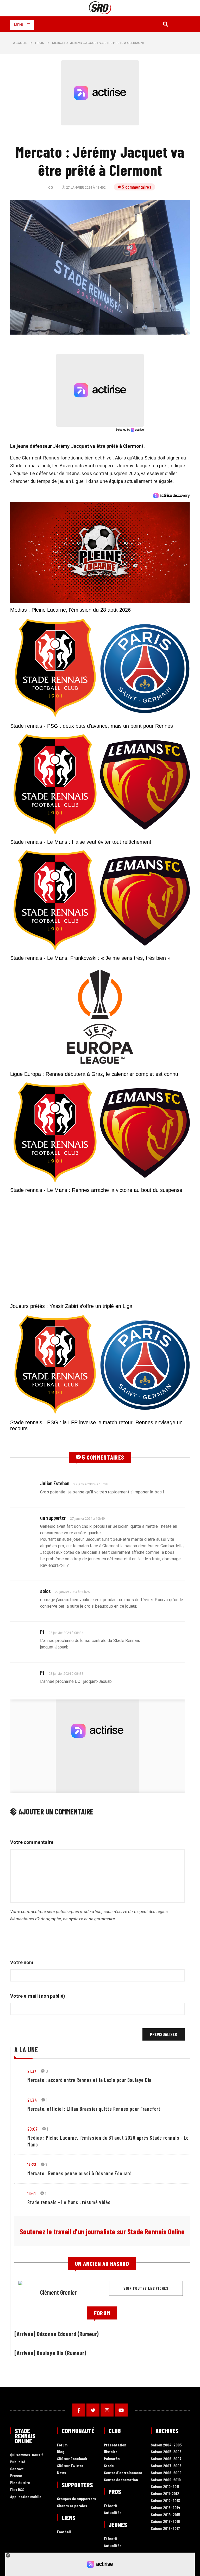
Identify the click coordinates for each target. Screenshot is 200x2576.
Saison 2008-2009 (166, 2473)
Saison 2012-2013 (165, 2501)
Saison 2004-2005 (166, 2445)
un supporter (53, 1518)
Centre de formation (121, 2480)
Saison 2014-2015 (165, 2515)
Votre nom (22, 1962)
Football (64, 2532)
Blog (61, 2452)
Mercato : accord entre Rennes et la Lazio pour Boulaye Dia (89, 2080)
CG (51, 187)
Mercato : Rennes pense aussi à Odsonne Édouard (80, 2173)
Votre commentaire (32, 1842)
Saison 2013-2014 (165, 2508)
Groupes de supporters (77, 2499)
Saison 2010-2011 (165, 2487)
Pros (40, 43)
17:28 (32, 2164)
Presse (16, 2476)
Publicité (18, 2462)
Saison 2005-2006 (166, 2452)
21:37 (32, 2071)
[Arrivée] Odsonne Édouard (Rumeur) (57, 2334)
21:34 (32, 2100)
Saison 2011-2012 (165, 2494)
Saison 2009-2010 (166, 2480)
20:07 (32, 2129)
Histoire (111, 2452)
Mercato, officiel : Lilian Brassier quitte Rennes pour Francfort (94, 2109)
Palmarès (112, 2459)
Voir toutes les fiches (146, 2288)
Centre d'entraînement (123, 2473)
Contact (17, 2469)
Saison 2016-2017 (165, 2529)
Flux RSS (17, 2490)
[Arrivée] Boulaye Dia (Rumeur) (50, 2353)
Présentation (115, 2445)
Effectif (111, 2506)
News (62, 2473)
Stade (109, 2466)
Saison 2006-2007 (166, 2459)
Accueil (20, 43)
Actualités (113, 2513)
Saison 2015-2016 (165, 2521)
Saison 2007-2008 (166, 2466)
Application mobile (26, 2497)
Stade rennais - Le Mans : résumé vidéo (69, 2202)
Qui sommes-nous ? (27, 2455)
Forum (62, 2445)
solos (45, 1591)
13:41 (32, 2193)
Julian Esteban (55, 1483)
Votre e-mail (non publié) (38, 1996)
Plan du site (20, 2483)
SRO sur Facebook (72, 2459)
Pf (42, 1632)
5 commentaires (136, 187)
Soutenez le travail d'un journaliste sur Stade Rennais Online (102, 2232)
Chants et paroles (72, 2506)
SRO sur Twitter (70, 2466)
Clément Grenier (58, 2292)
